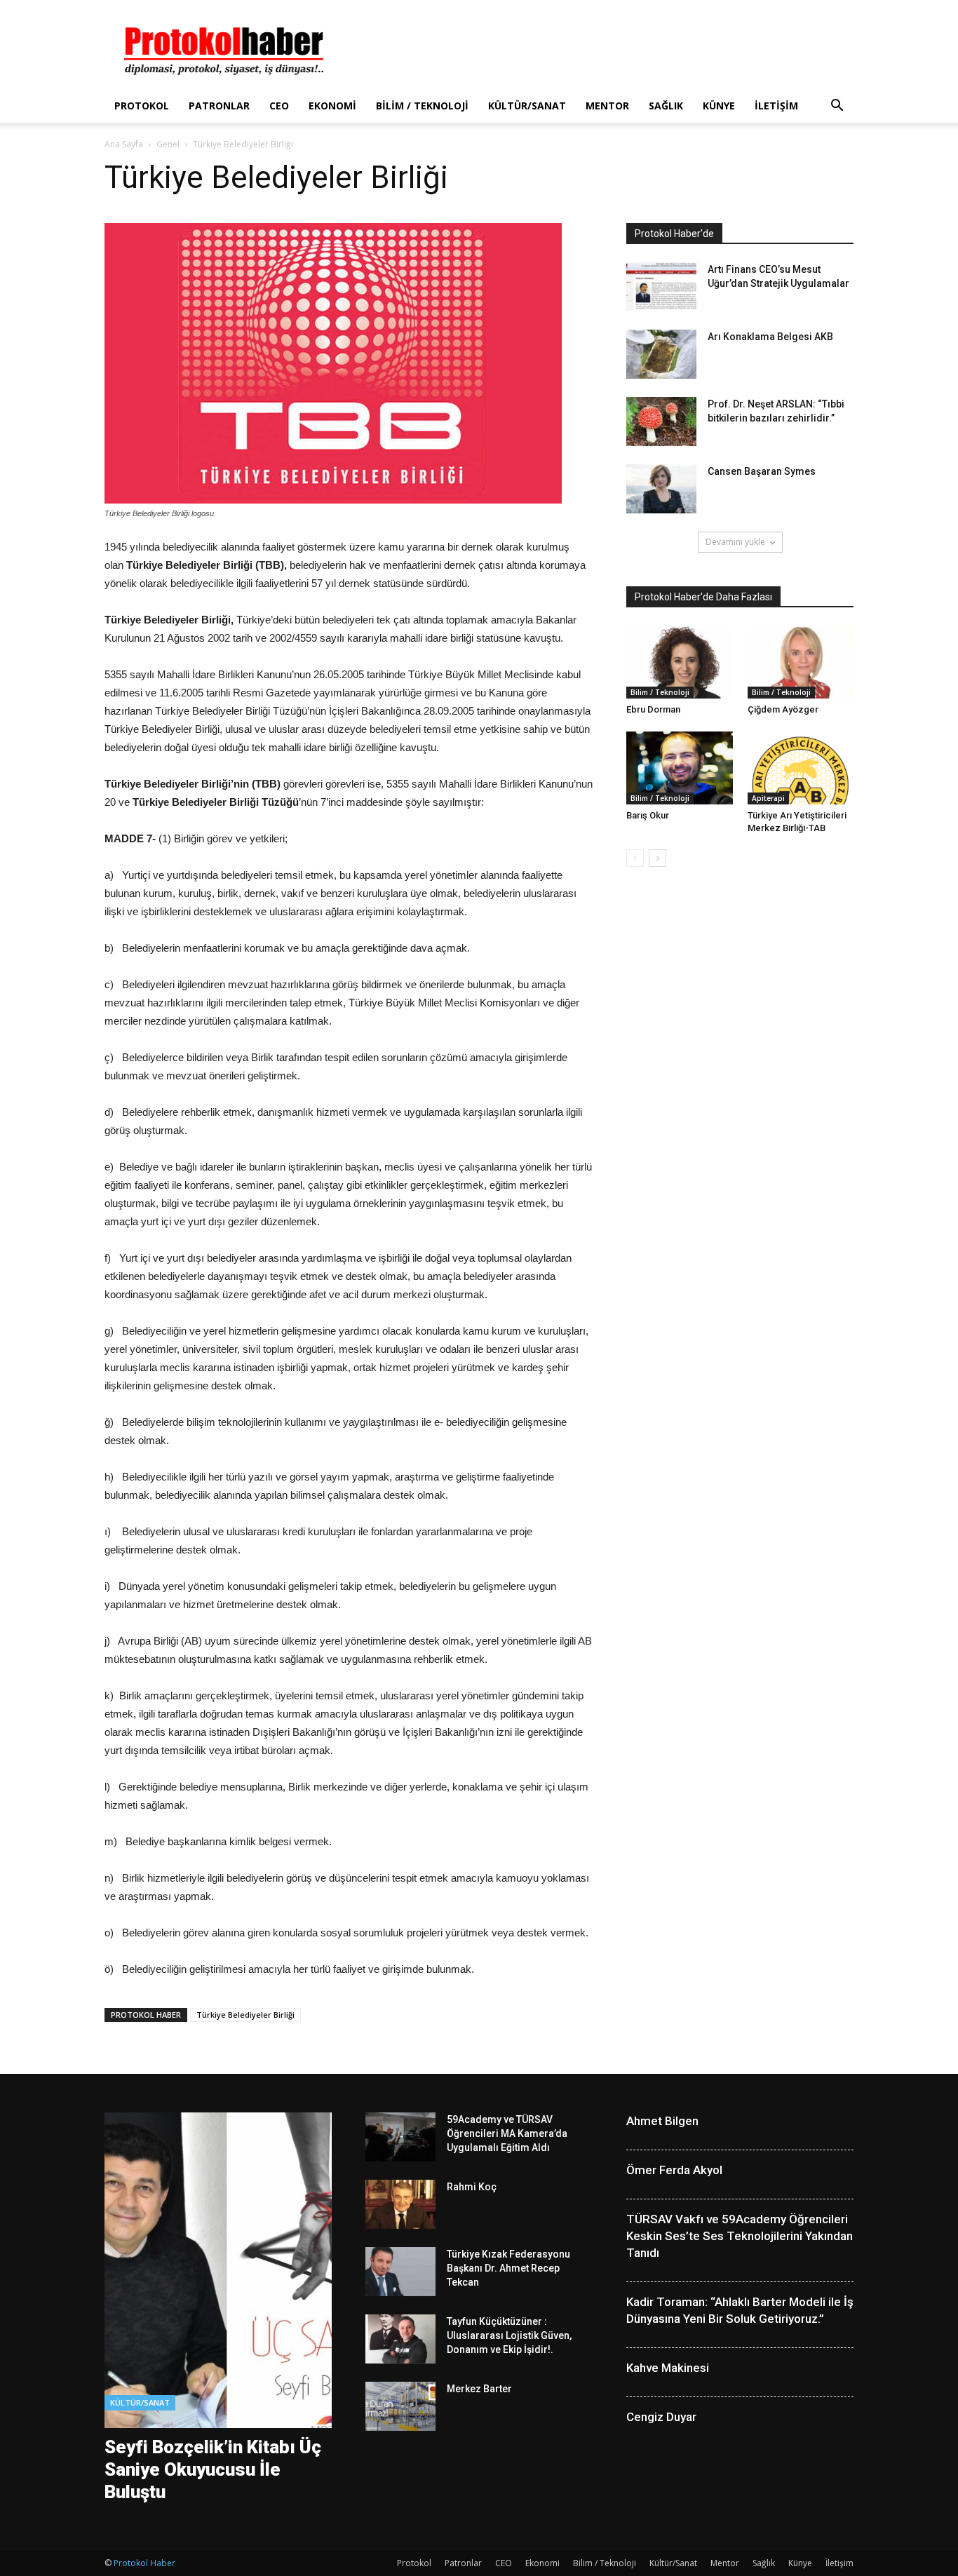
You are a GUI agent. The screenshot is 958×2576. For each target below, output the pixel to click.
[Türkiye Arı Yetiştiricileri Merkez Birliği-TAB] (801, 768)
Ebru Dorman (653, 709)
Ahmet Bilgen (662, 2121)
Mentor (607, 106)
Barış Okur (648, 815)
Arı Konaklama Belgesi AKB (770, 337)
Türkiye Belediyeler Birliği (245, 2015)
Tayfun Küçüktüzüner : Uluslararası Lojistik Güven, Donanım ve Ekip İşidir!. (509, 2335)
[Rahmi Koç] (400, 2204)
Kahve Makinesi (668, 2368)
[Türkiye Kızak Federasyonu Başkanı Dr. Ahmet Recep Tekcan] (400, 2272)
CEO (279, 106)
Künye (719, 106)
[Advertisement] (598, 51)
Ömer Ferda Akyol (674, 2170)
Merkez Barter (479, 2389)
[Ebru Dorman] (680, 662)
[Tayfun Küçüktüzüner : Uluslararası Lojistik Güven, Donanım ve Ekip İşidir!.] (400, 2339)
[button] (837, 107)
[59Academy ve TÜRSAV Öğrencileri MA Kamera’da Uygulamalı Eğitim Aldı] (400, 2137)
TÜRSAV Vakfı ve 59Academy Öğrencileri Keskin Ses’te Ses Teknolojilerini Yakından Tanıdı (740, 2236)
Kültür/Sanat (527, 106)
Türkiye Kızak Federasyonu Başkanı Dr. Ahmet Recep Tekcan (508, 2268)
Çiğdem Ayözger (783, 709)
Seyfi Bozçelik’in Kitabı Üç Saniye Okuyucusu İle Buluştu (213, 2469)
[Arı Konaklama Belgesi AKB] (661, 354)
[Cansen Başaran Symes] (661, 489)
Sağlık (666, 106)
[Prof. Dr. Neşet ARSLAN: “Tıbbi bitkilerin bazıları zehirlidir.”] (661, 422)
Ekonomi (332, 106)
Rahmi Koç (472, 2187)
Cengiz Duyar (661, 2417)
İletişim (776, 106)
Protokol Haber (144, 2563)
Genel (168, 144)
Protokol (142, 106)
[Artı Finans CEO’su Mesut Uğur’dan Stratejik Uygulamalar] (661, 287)
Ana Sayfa (124, 144)
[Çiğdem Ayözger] (801, 662)
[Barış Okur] (680, 768)
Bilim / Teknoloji (422, 106)
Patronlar (219, 106)
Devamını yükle (735, 542)
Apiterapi (768, 798)
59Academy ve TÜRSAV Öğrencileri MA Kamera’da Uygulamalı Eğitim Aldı (507, 2133)
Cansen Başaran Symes (762, 471)
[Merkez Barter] (400, 2406)
